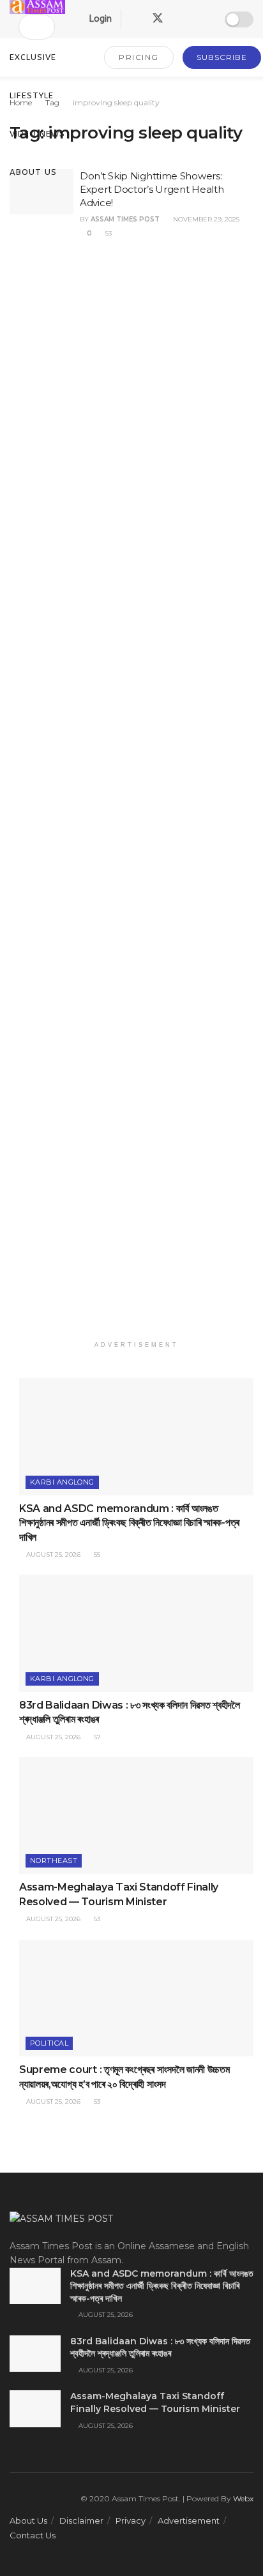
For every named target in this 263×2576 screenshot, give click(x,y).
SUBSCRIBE (222, 57)
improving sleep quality (116, 102)
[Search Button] (32, 27)
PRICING (139, 57)
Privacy (131, 2520)
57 (96, 1737)
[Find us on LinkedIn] (181, 19)
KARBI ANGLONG (62, 1482)
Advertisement (189, 2520)
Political (49, 2043)
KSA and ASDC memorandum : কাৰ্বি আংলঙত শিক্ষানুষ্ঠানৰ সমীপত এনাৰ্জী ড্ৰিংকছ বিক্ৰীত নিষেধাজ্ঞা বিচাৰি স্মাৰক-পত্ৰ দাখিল (129, 1523)
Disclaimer (81, 2520)
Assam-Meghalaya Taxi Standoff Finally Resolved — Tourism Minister (155, 2402)
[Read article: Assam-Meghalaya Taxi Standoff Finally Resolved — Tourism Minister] (136, 1816)
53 (108, 233)
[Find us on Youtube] (202, 19)
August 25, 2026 (52, 1554)
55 (96, 1554)
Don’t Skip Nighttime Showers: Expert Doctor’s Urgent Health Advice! (152, 189)
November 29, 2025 (205, 219)
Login (99, 19)
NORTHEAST (54, 1861)
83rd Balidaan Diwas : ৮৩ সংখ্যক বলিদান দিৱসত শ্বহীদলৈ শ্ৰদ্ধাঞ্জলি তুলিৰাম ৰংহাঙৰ (160, 2348)
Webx (243, 2498)
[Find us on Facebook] (135, 19)
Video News (37, 134)
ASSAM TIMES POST (125, 219)
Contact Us (33, 2535)
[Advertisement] (136, 796)
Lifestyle (32, 95)
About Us (33, 172)
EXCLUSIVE (33, 57)
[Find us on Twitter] (158, 19)
